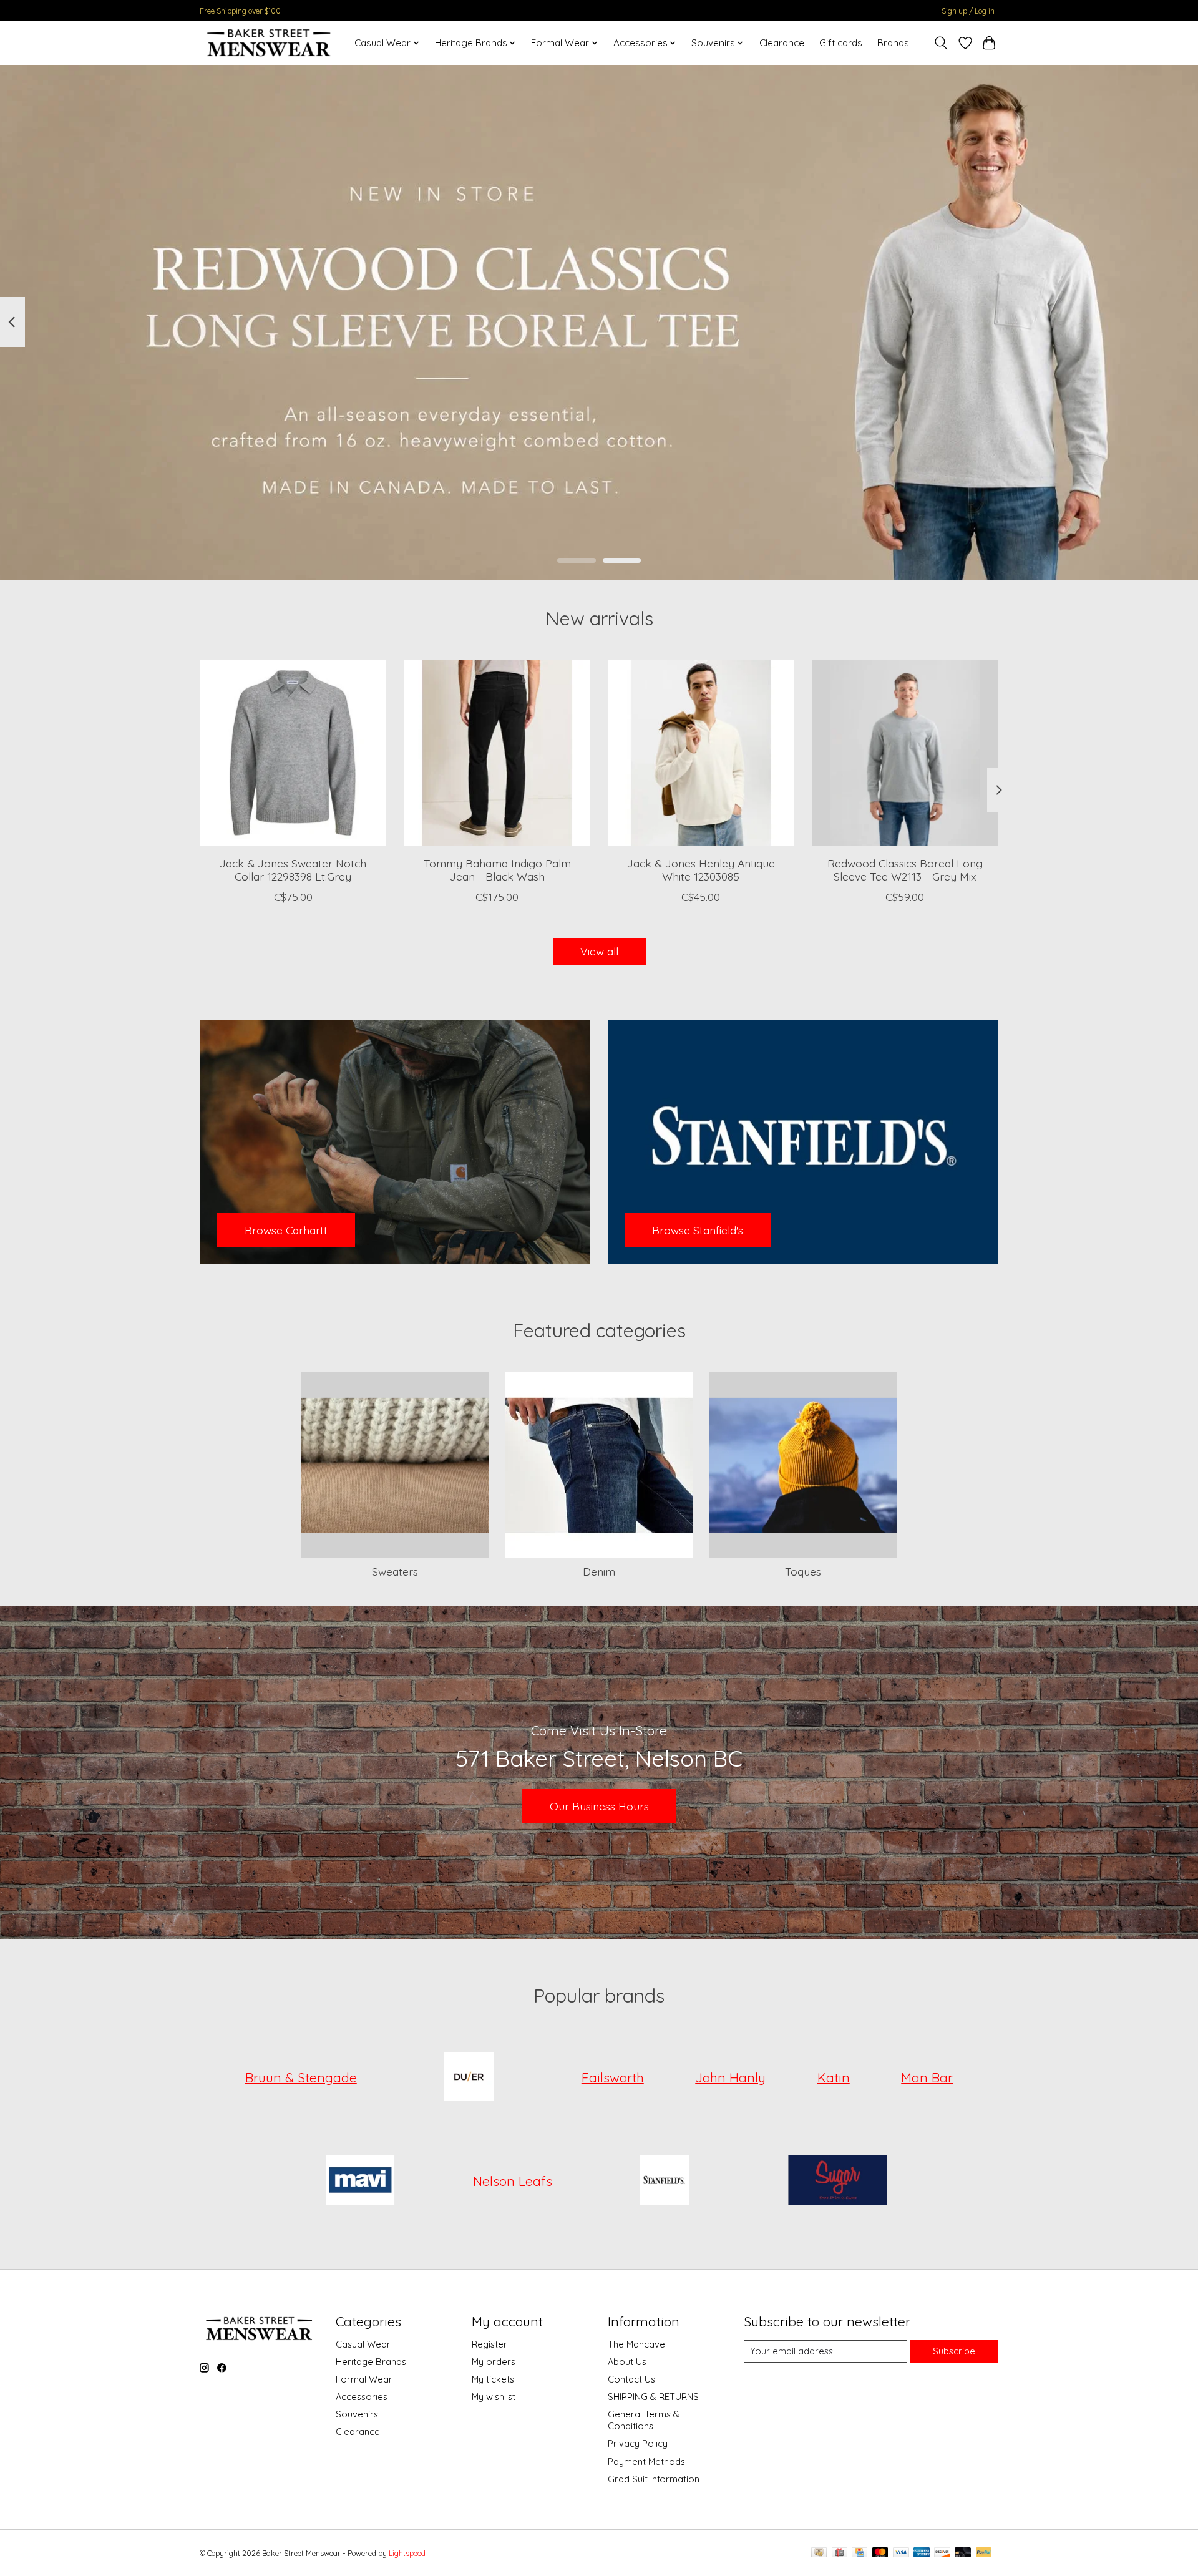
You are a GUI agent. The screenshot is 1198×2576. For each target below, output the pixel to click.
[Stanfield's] (665, 2181)
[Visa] (901, 2553)
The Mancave (636, 2344)
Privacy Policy (638, 2443)
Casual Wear (363, 2344)
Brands (893, 43)
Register (489, 2344)
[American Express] (922, 2553)
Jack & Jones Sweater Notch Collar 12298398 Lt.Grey (293, 870)
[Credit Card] (860, 2553)
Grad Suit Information (654, 2479)
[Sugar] (837, 2181)
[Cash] (819, 2553)
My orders (494, 2362)
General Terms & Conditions (644, 2420)
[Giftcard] (840, 2553)
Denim (599, 1571)
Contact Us (631, 2379)
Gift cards (841, 43)
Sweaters (395, 1571)
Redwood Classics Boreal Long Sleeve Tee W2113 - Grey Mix (905, 870)
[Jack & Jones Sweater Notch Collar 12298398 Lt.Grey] (293, 753)
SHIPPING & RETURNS (653, 2397)
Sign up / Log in (968, 11)
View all (599, 951)
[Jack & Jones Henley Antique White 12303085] (701, 753)
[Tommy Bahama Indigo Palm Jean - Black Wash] (497, 753)
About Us (627, 2362)
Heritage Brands (371, 2362)
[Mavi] (361, 2181)
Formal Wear (364, 2379)
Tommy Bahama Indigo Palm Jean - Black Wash (497, 870)
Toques (803, 1571)
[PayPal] (984, 2553)
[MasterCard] (880, 2553)
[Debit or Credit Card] (963, 2553)
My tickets (493, 2379)
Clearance (782, 43)
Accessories (362, 2397)
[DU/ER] (469, 2077)
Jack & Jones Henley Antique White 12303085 (701, 870)
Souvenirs (357, 2414)
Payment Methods (646, 2461)
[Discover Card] (942, 2553)
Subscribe (954, 2351)
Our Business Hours (599, 1806)
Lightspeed (407, 2553)
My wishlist (494, 2397)
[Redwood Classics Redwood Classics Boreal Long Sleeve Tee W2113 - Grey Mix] (905, 753)
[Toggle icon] (941, 43)
